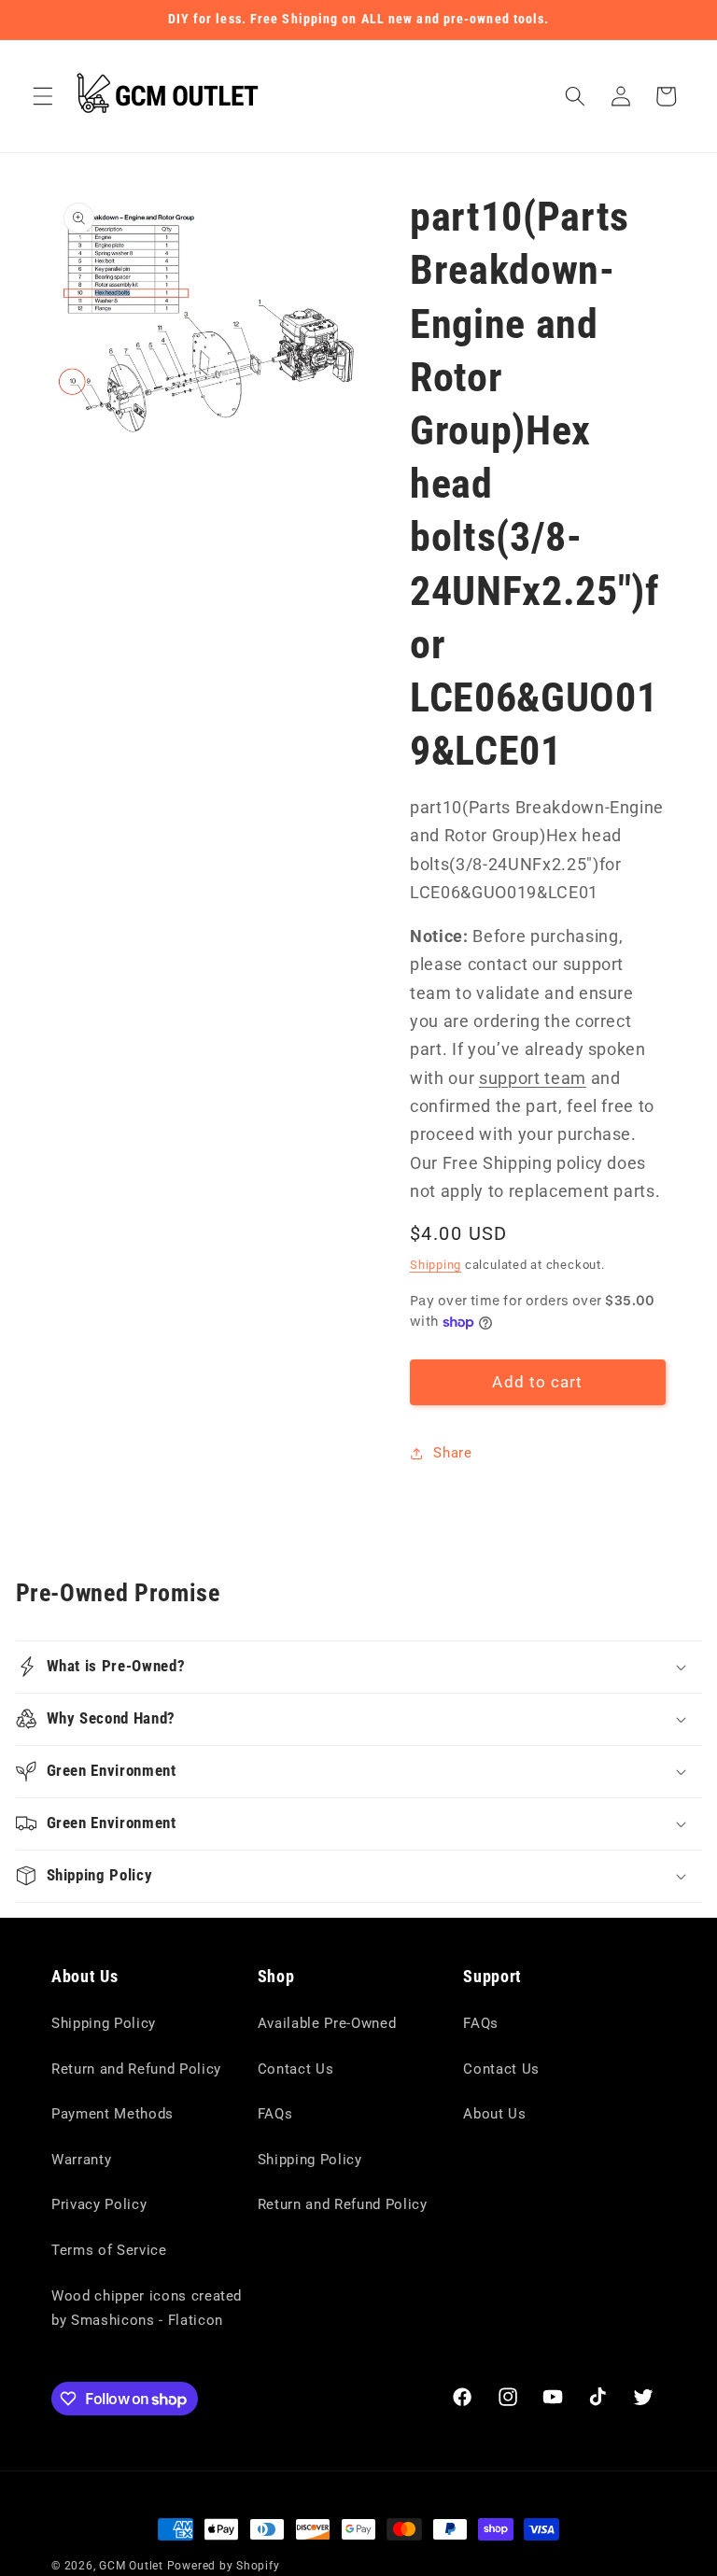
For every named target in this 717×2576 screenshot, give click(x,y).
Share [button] (452, 1453)
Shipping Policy (104, 2023)
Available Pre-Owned (327, 2023)
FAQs (275, 2114)
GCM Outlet (131, 2566)
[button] (43, 96)
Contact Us (296, 2069)
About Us (494, 2114)
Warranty (81, 2160)
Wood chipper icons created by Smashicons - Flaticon (147, 2309)
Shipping (436, 1265)
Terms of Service (109, 2250)
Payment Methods (112, 2114)
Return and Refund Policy (136, 2069)
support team (533, 1078)
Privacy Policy (99, 2204)
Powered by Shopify (224, 2566)
